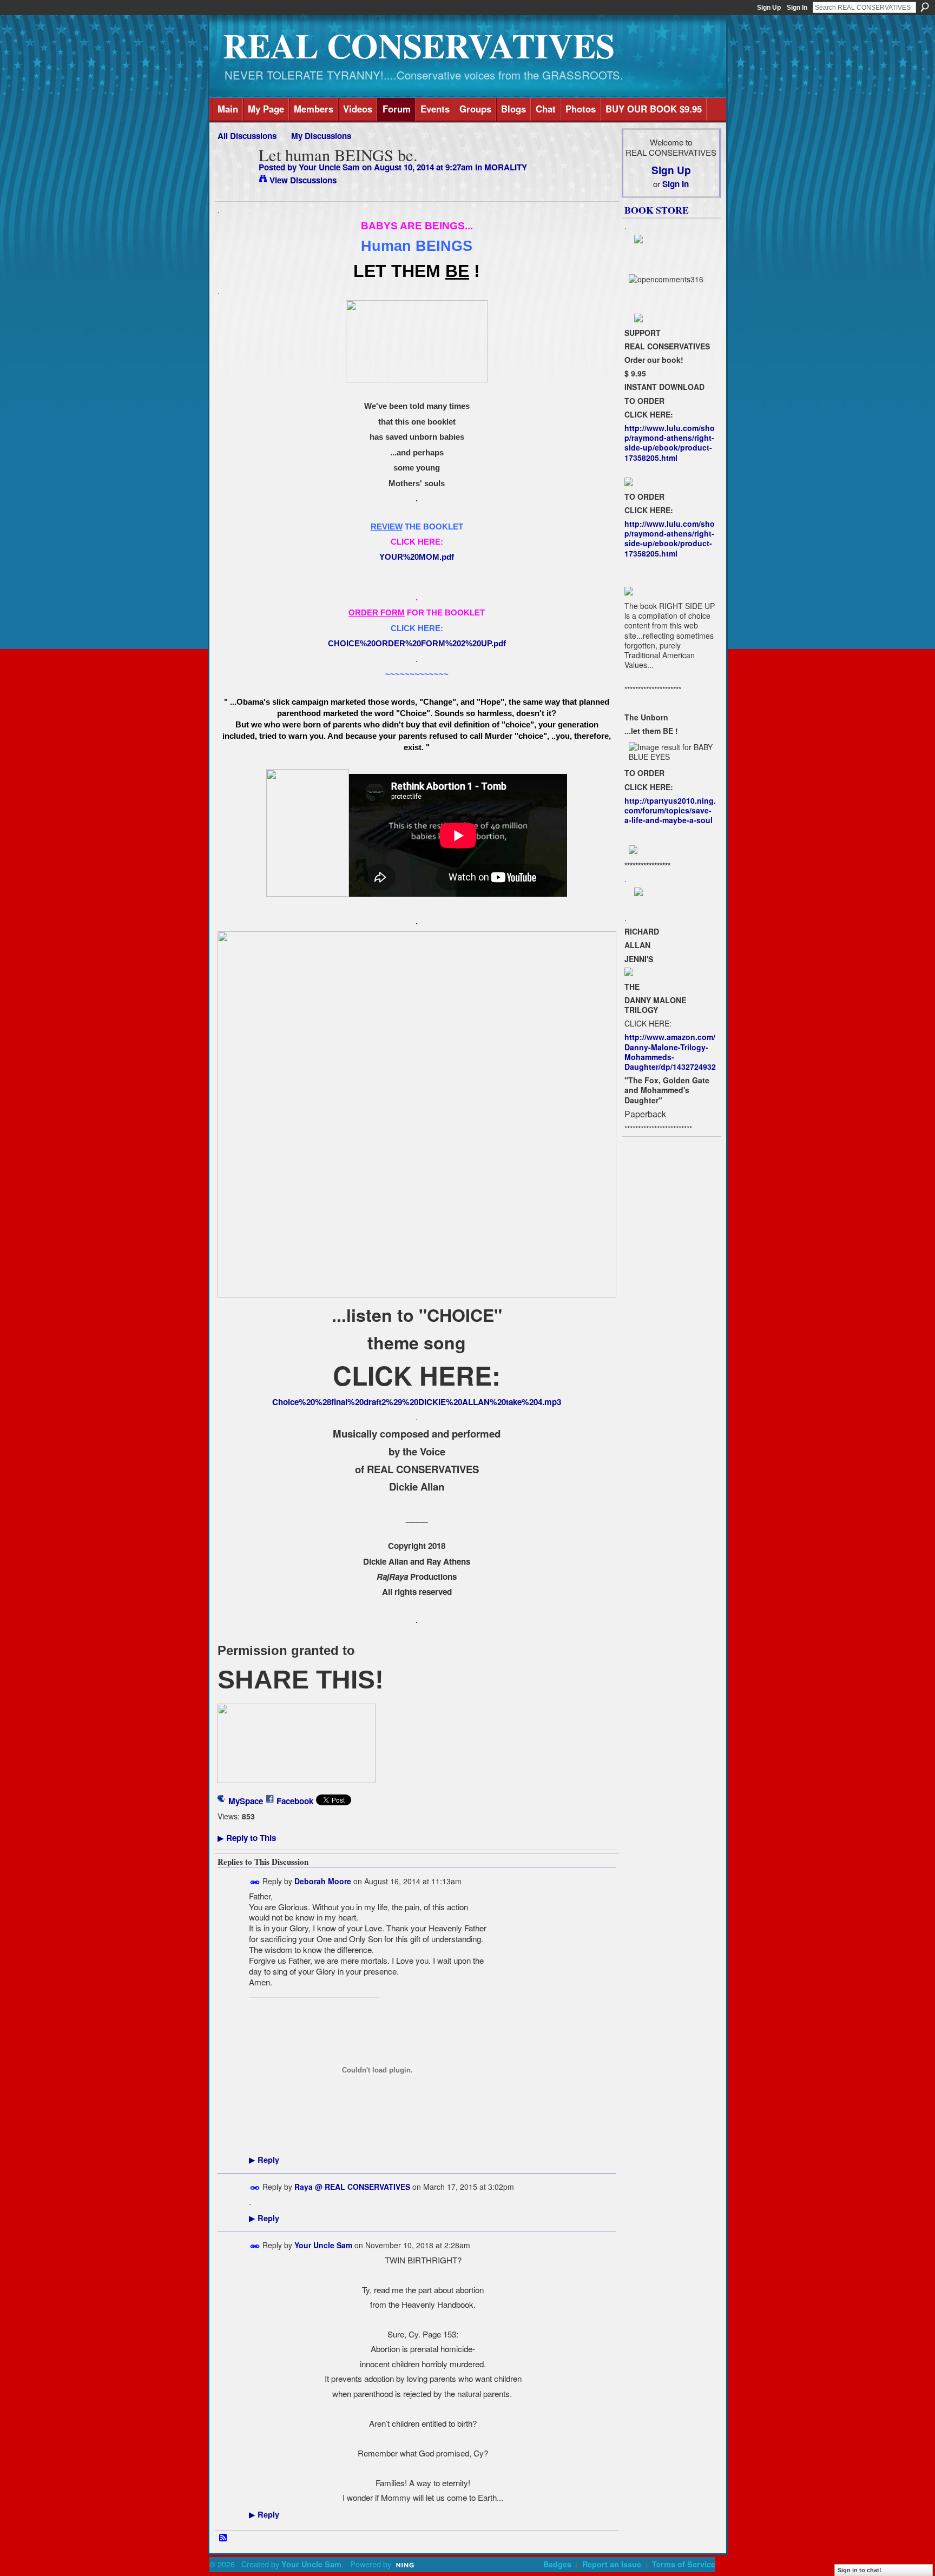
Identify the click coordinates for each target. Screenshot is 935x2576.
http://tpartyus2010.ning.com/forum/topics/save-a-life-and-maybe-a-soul (670, 810)
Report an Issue (612, 2564)
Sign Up (769, 8)
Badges (557, 2564)
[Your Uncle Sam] (235, 176)
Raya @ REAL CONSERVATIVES (352, 2187)
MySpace (246, 1801)
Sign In (797, 8)
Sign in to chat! (860, 2570)
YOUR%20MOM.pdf (417, 557)
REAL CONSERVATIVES (419, 45)
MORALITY (506, 167)
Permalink (255, 1882)
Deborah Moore (323, 1881)
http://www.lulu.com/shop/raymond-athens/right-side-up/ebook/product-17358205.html (670, 443)
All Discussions (247, 136)
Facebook (295, 1801)
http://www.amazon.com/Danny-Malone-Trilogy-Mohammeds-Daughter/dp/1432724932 (670, 1052)
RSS (223, 2538)
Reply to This (247, 1838)
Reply (264, 2160)
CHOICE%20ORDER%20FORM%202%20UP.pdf (417, 643)
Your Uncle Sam (329, 167)
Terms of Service (684, 2564)
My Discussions (321, 136)
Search (925, 7)
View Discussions (303, 180)
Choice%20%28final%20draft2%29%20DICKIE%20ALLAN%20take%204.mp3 (417, 1402)
